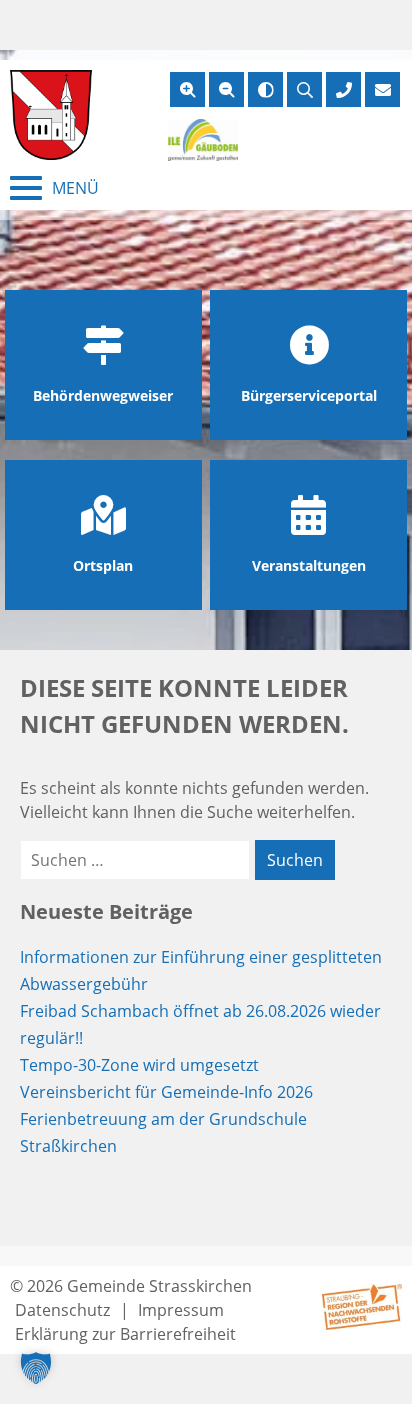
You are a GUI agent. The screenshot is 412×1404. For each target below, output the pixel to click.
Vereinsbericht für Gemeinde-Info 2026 (166, 1092)
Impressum (181, 1310)
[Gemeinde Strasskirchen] (51, 115)
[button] (36, 1368)
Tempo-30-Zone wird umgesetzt (139, 1065)
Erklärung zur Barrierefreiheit (125, 1334)
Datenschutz (62, 1310)
